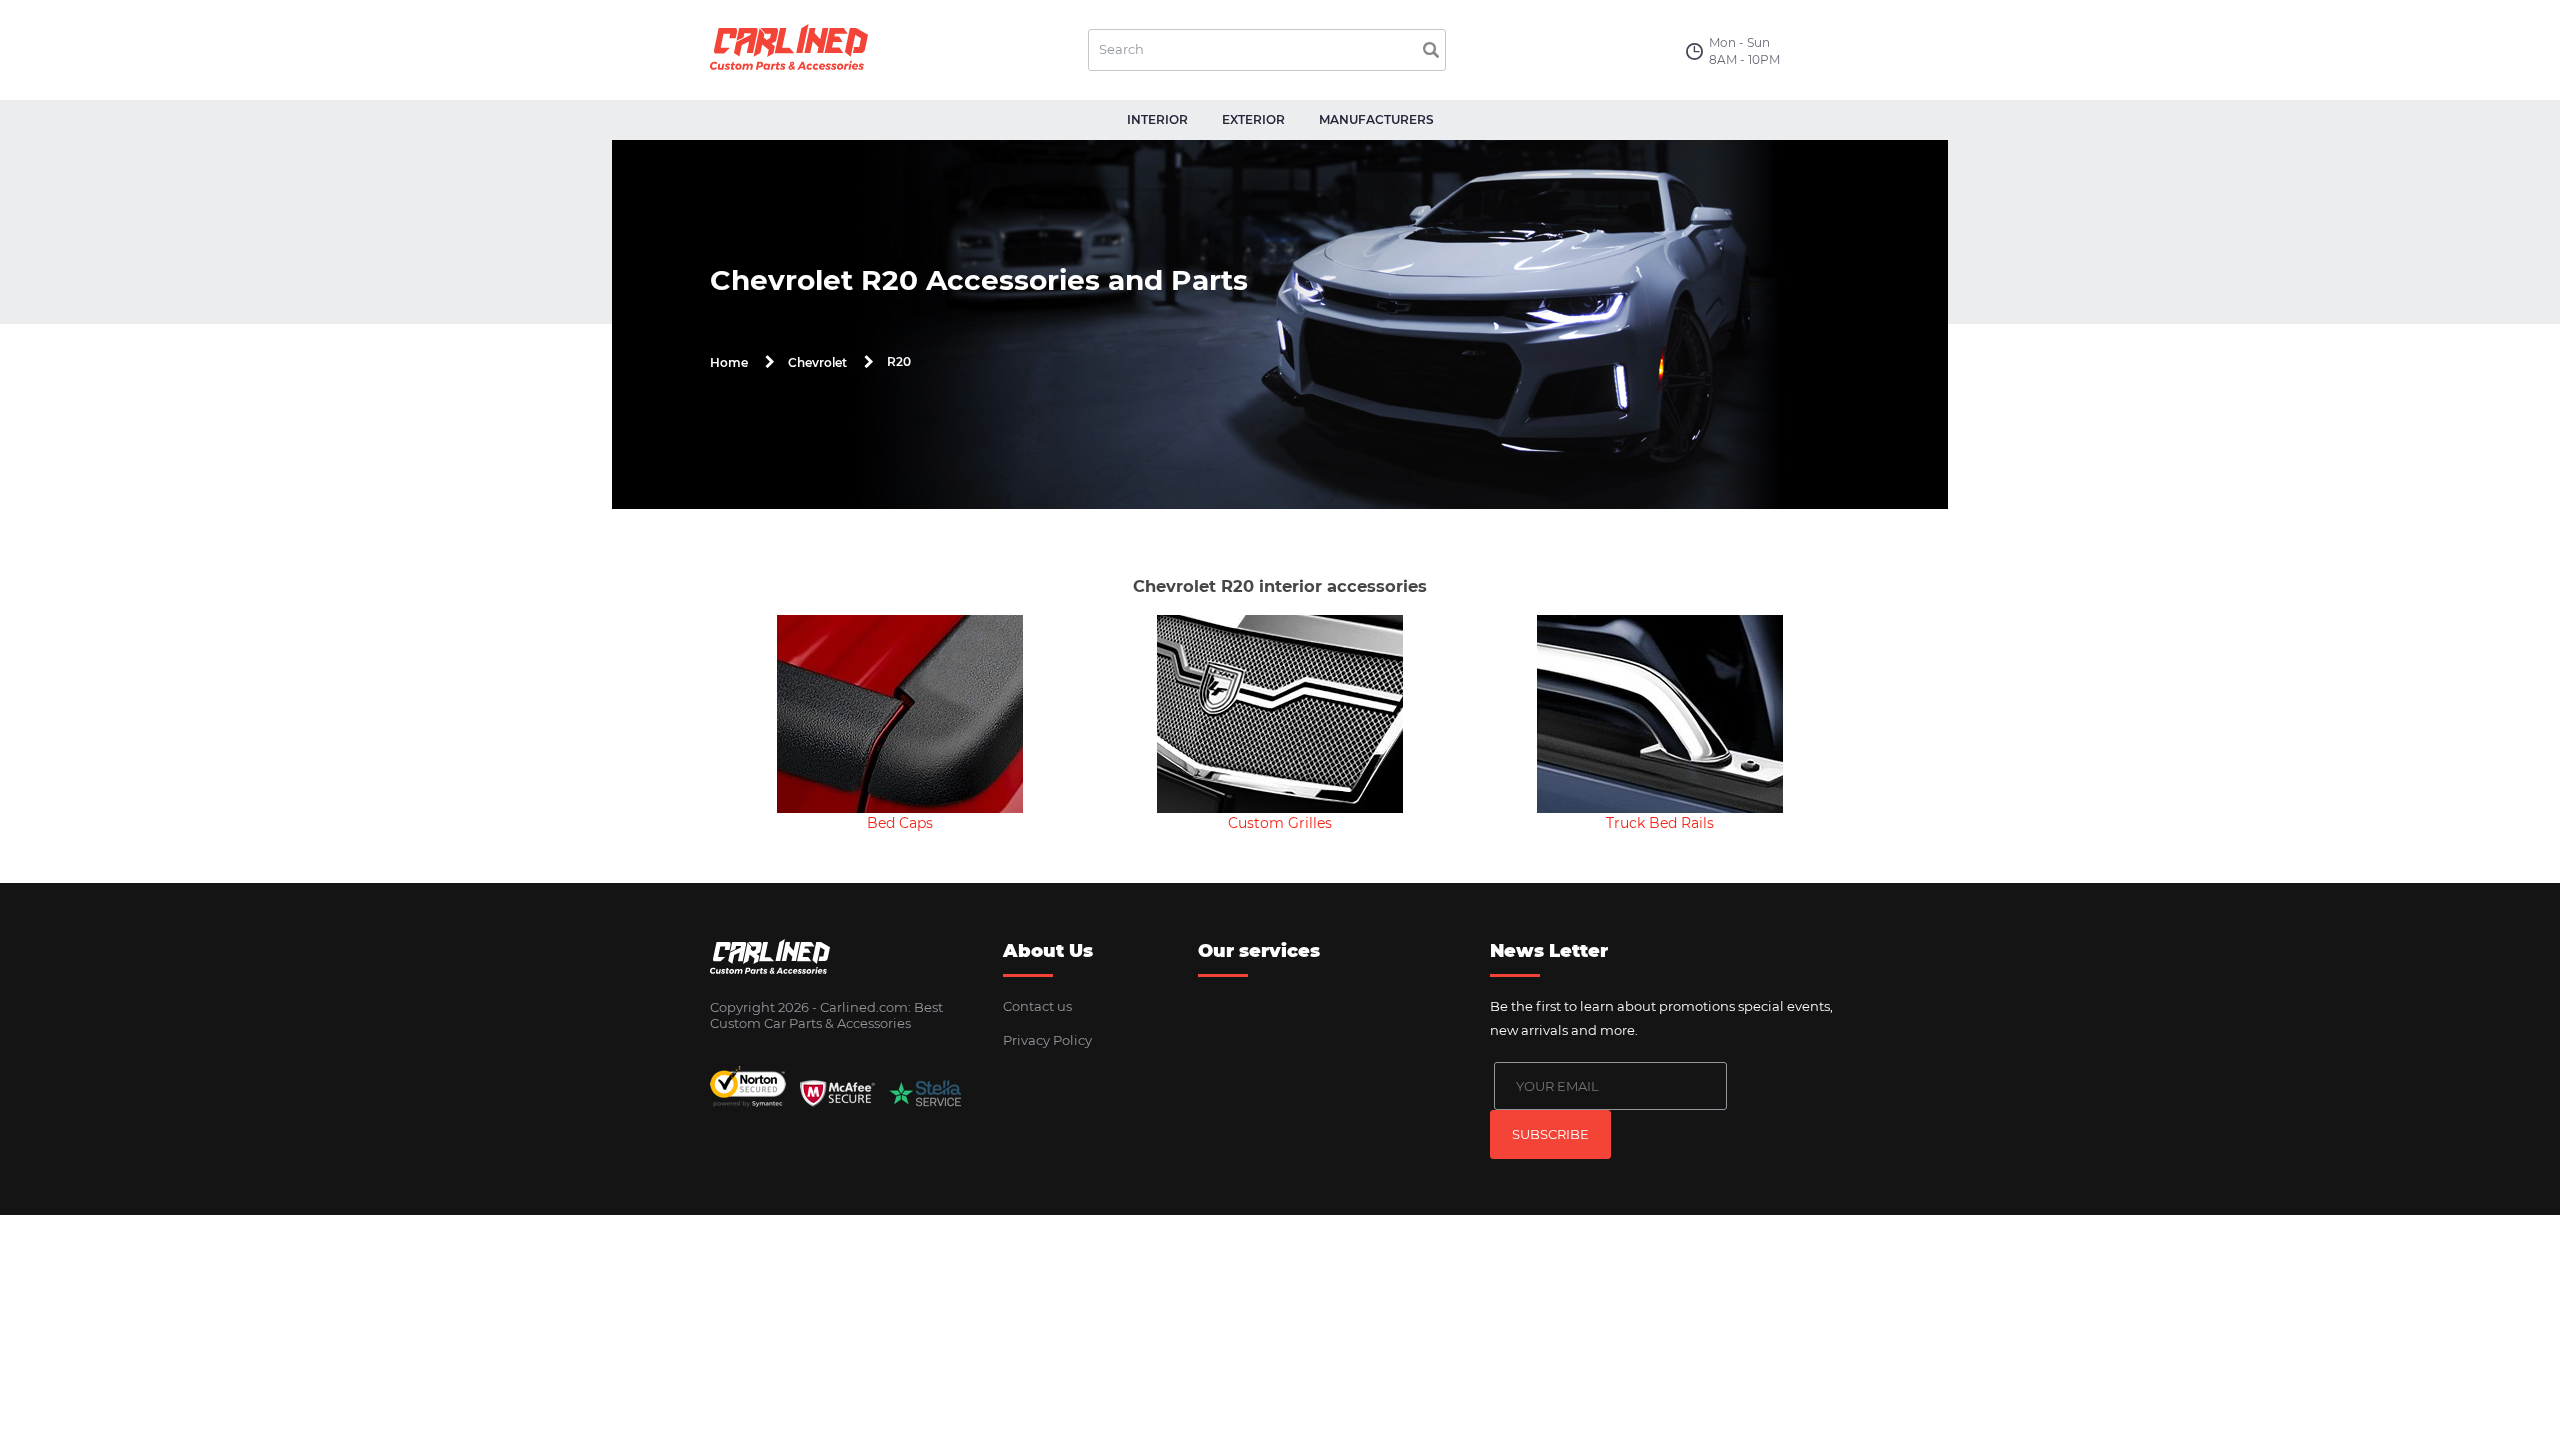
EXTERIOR (1253, 119)
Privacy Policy (1047, 1040)
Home (729, 362)
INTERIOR (1157, 119)
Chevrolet (817, 362)
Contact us (1037, 1006)
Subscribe (1550, 1134)
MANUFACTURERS (1376, 119)
